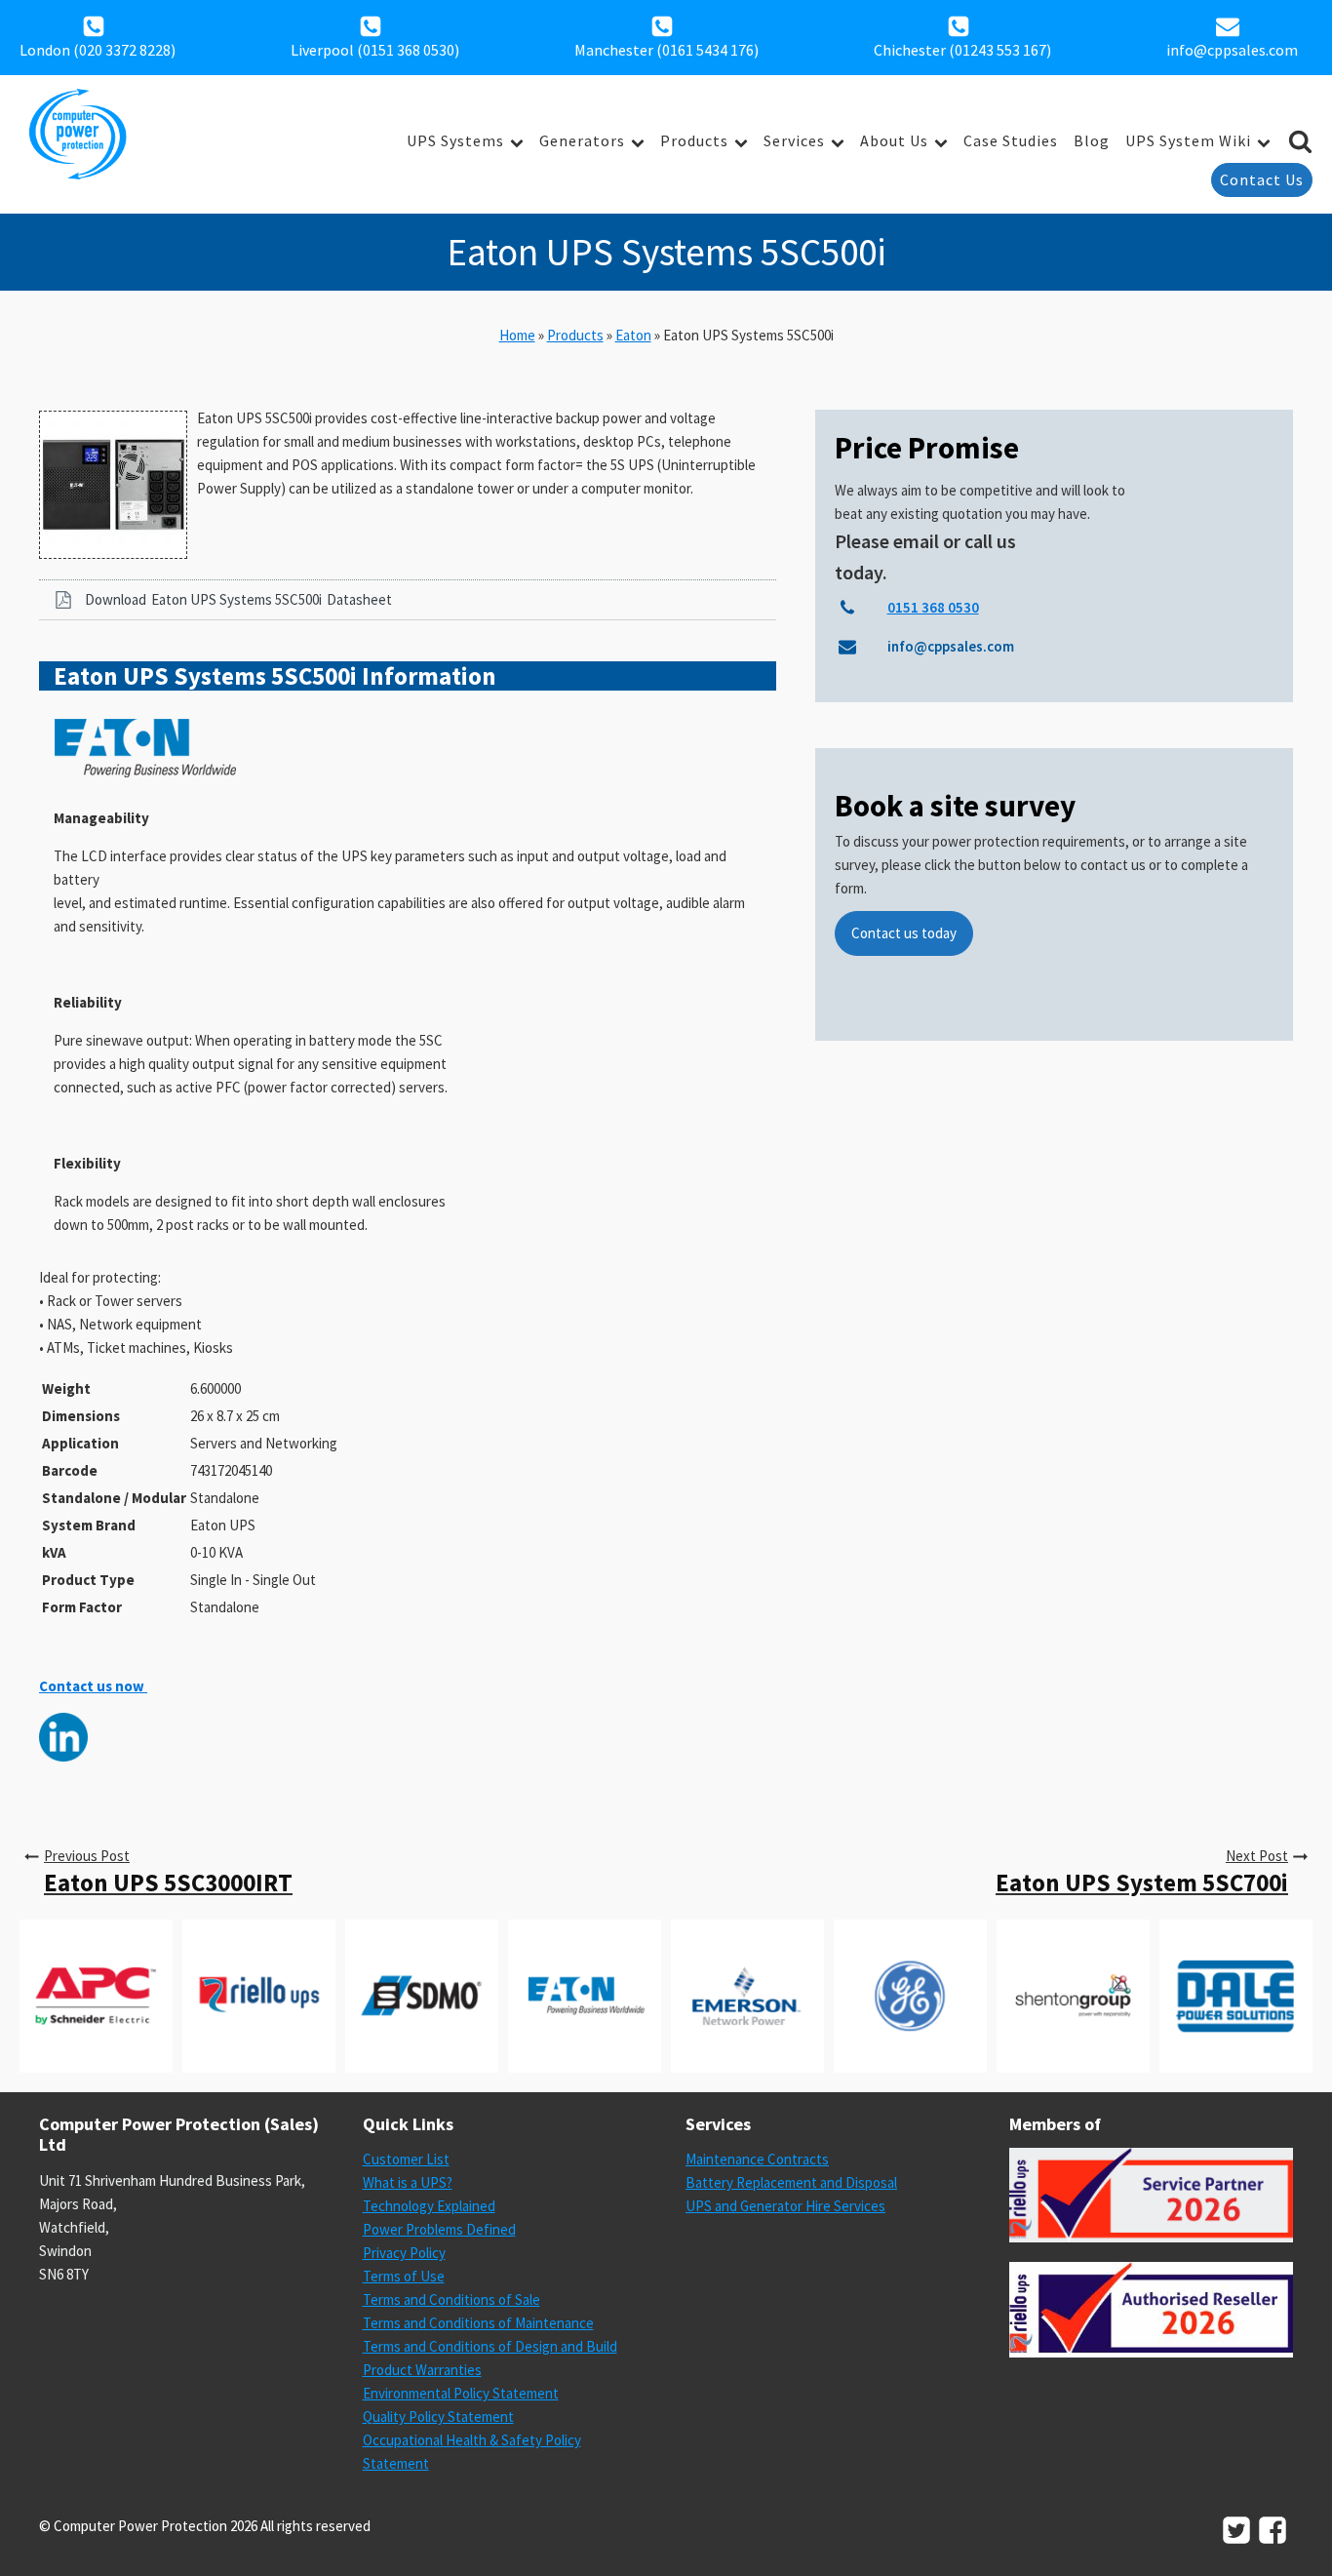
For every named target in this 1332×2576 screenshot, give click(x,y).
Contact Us (1262, 179)
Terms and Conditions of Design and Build (490, 2346)
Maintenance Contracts (757, 2159)
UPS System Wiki (1188, 140)
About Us (894, 140)
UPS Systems (455, 140)
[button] (408, 600)
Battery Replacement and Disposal (791, 2182)
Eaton (633, 335)
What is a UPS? (408, 2182)
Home (517, 335)
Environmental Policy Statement (461, 2393)
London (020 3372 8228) (98, 50)
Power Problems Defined (439, 2229)
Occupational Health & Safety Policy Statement (472, 2452)
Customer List (406, 2159)
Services (794, 140)
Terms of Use (404, 2276)
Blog (1092, 140)
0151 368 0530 (409, 50)
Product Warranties (422, 2370)
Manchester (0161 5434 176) (666, 50)
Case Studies (1011, 140)
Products (694, 140)
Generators (582, 140)
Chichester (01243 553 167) (962, 50)
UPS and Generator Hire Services (785, 2206)
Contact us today (904, 933)
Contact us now (93, 1686)
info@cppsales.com (1232, 50)
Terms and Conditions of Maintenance (478, 2323)
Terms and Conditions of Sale (451, 2299)
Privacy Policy (404, 2253)
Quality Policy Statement (438, 2417)
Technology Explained (429, 2206)
